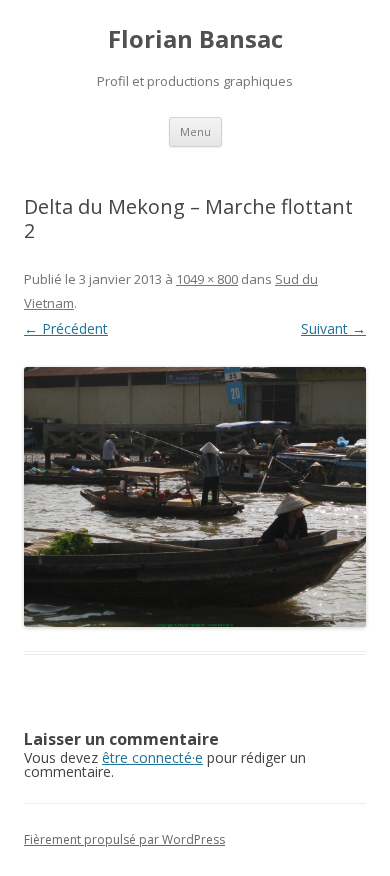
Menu (195, 131)
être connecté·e (152, 757)
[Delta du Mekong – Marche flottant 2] (195, 497)
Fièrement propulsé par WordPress (124, 839)
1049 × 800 (207, 279)
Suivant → (333, 328)
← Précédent (66, 328)
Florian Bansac (195, 39)
